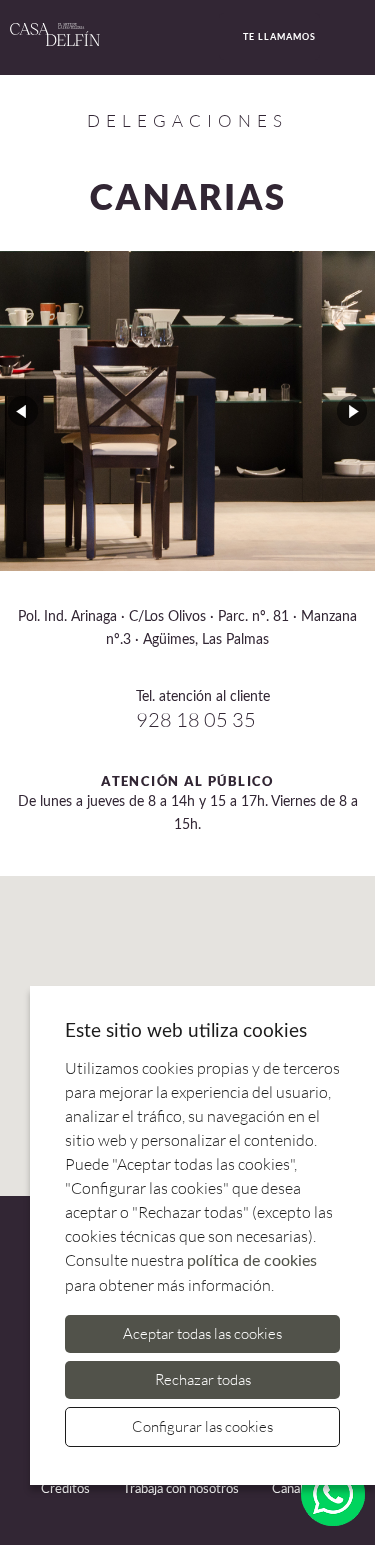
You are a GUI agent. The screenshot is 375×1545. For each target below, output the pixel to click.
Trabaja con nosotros (181, 1489)
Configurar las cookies (202, 1426)
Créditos (65, 1489)
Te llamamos (279, 36)
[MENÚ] (357, 38)
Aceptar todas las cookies (202, 1333)
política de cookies (252, 1261)
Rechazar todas (203, 1379)
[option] (187, 411)
